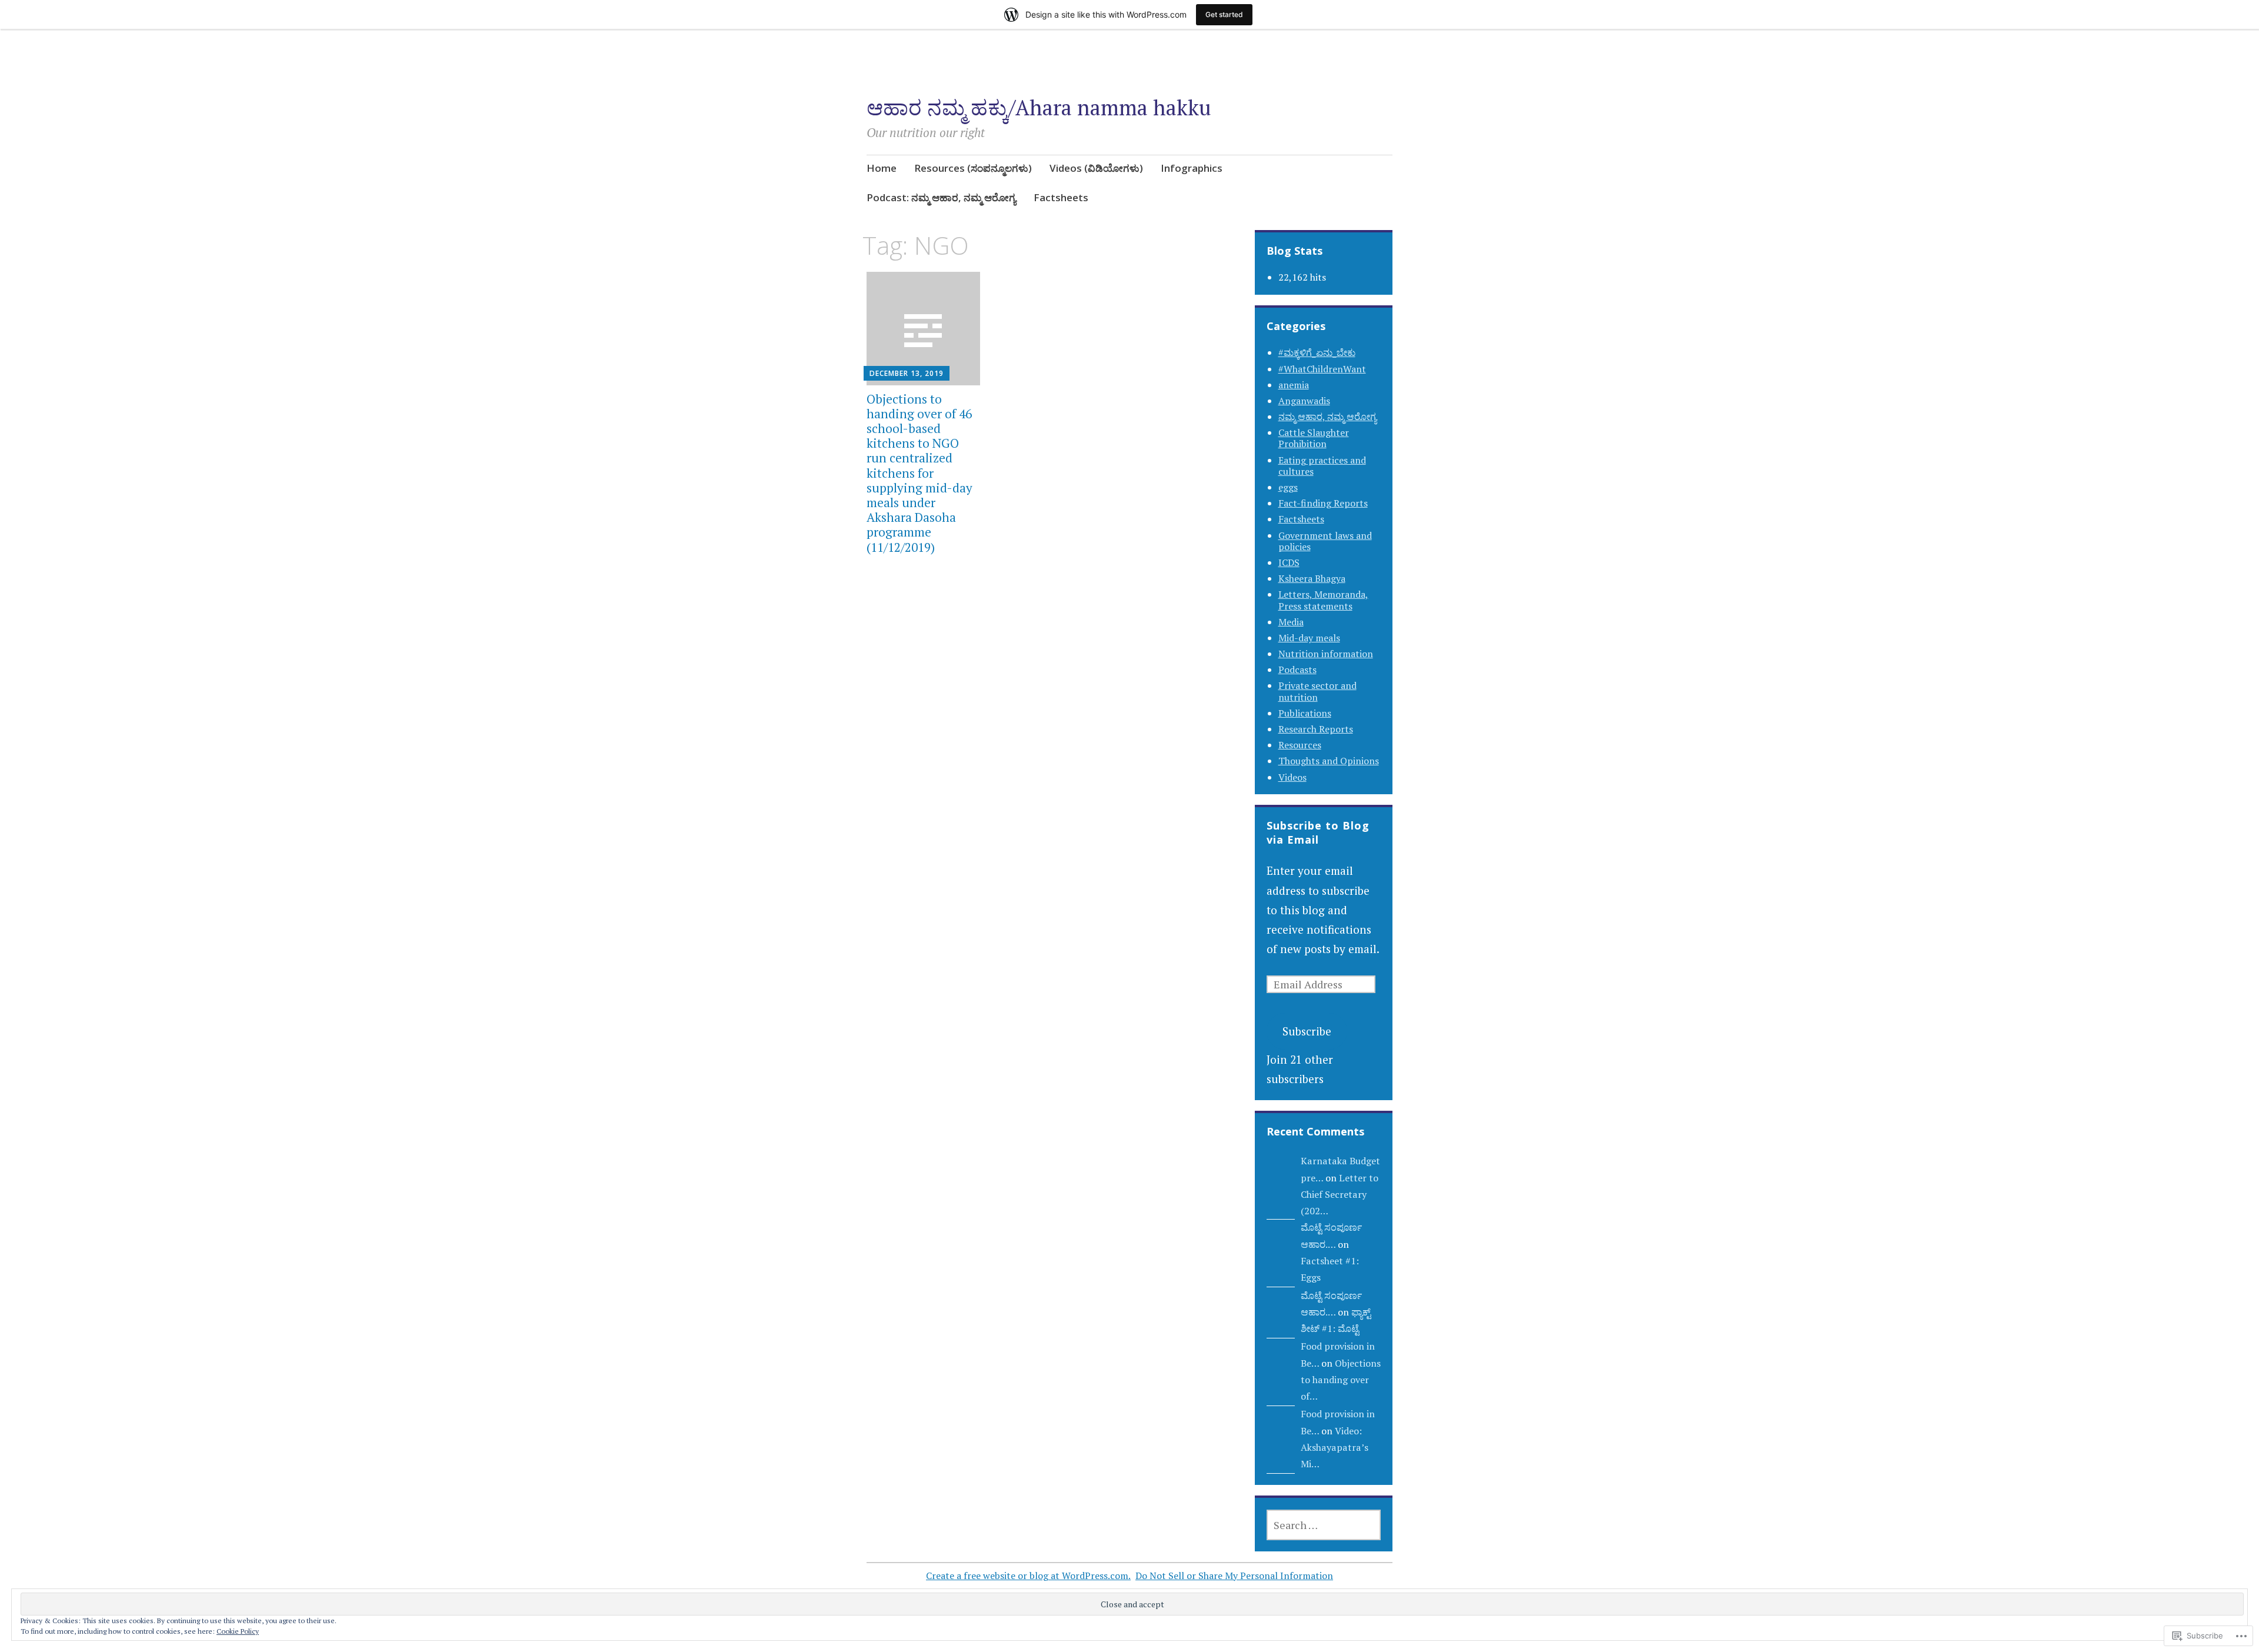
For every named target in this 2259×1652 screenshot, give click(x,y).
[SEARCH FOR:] (1324, 1525)
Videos (1292, 777)
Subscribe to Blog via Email (1318, 832)
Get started (1224, 14)
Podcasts (1297, 670)
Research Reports (1316, 729)
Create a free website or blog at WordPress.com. (1028, 1576)
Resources (1300, 745)
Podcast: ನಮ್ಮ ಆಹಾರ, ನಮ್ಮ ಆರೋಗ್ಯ (941, 197)
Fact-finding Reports (1323, 503)
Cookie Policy (238, 1631)
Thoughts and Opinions (1329, 761)
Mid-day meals (1309, 638)
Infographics (1192, 168)
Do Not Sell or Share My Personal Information (1234, 1576)
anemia (1294, 385)
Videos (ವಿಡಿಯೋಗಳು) (1096, 168)
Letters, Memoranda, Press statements (1323, 600)
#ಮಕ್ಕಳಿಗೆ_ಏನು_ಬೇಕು (1317, 352)
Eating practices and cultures (1322, 466)
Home (882, 168)
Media (1291, 622)
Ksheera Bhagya (1312, 578)
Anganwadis (1304, 401)
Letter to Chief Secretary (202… (1340, 1195)
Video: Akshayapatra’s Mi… (1335, 1448)
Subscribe (1307, 1031)
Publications (1305, 713)
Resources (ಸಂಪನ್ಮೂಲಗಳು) (973, 168)
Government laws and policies (1325, 541)
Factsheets (1061, 197)
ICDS (1289, 562)
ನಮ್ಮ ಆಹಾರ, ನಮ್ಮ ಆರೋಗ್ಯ (1327, 417)
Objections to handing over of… (1341, 1380)
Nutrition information (1326, 654)
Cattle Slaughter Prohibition (1314, 438)
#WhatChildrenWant (1322, 369)
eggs (1288, 487)
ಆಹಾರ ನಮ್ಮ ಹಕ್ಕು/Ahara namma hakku (1039, 107)
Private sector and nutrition (1317, 691)
